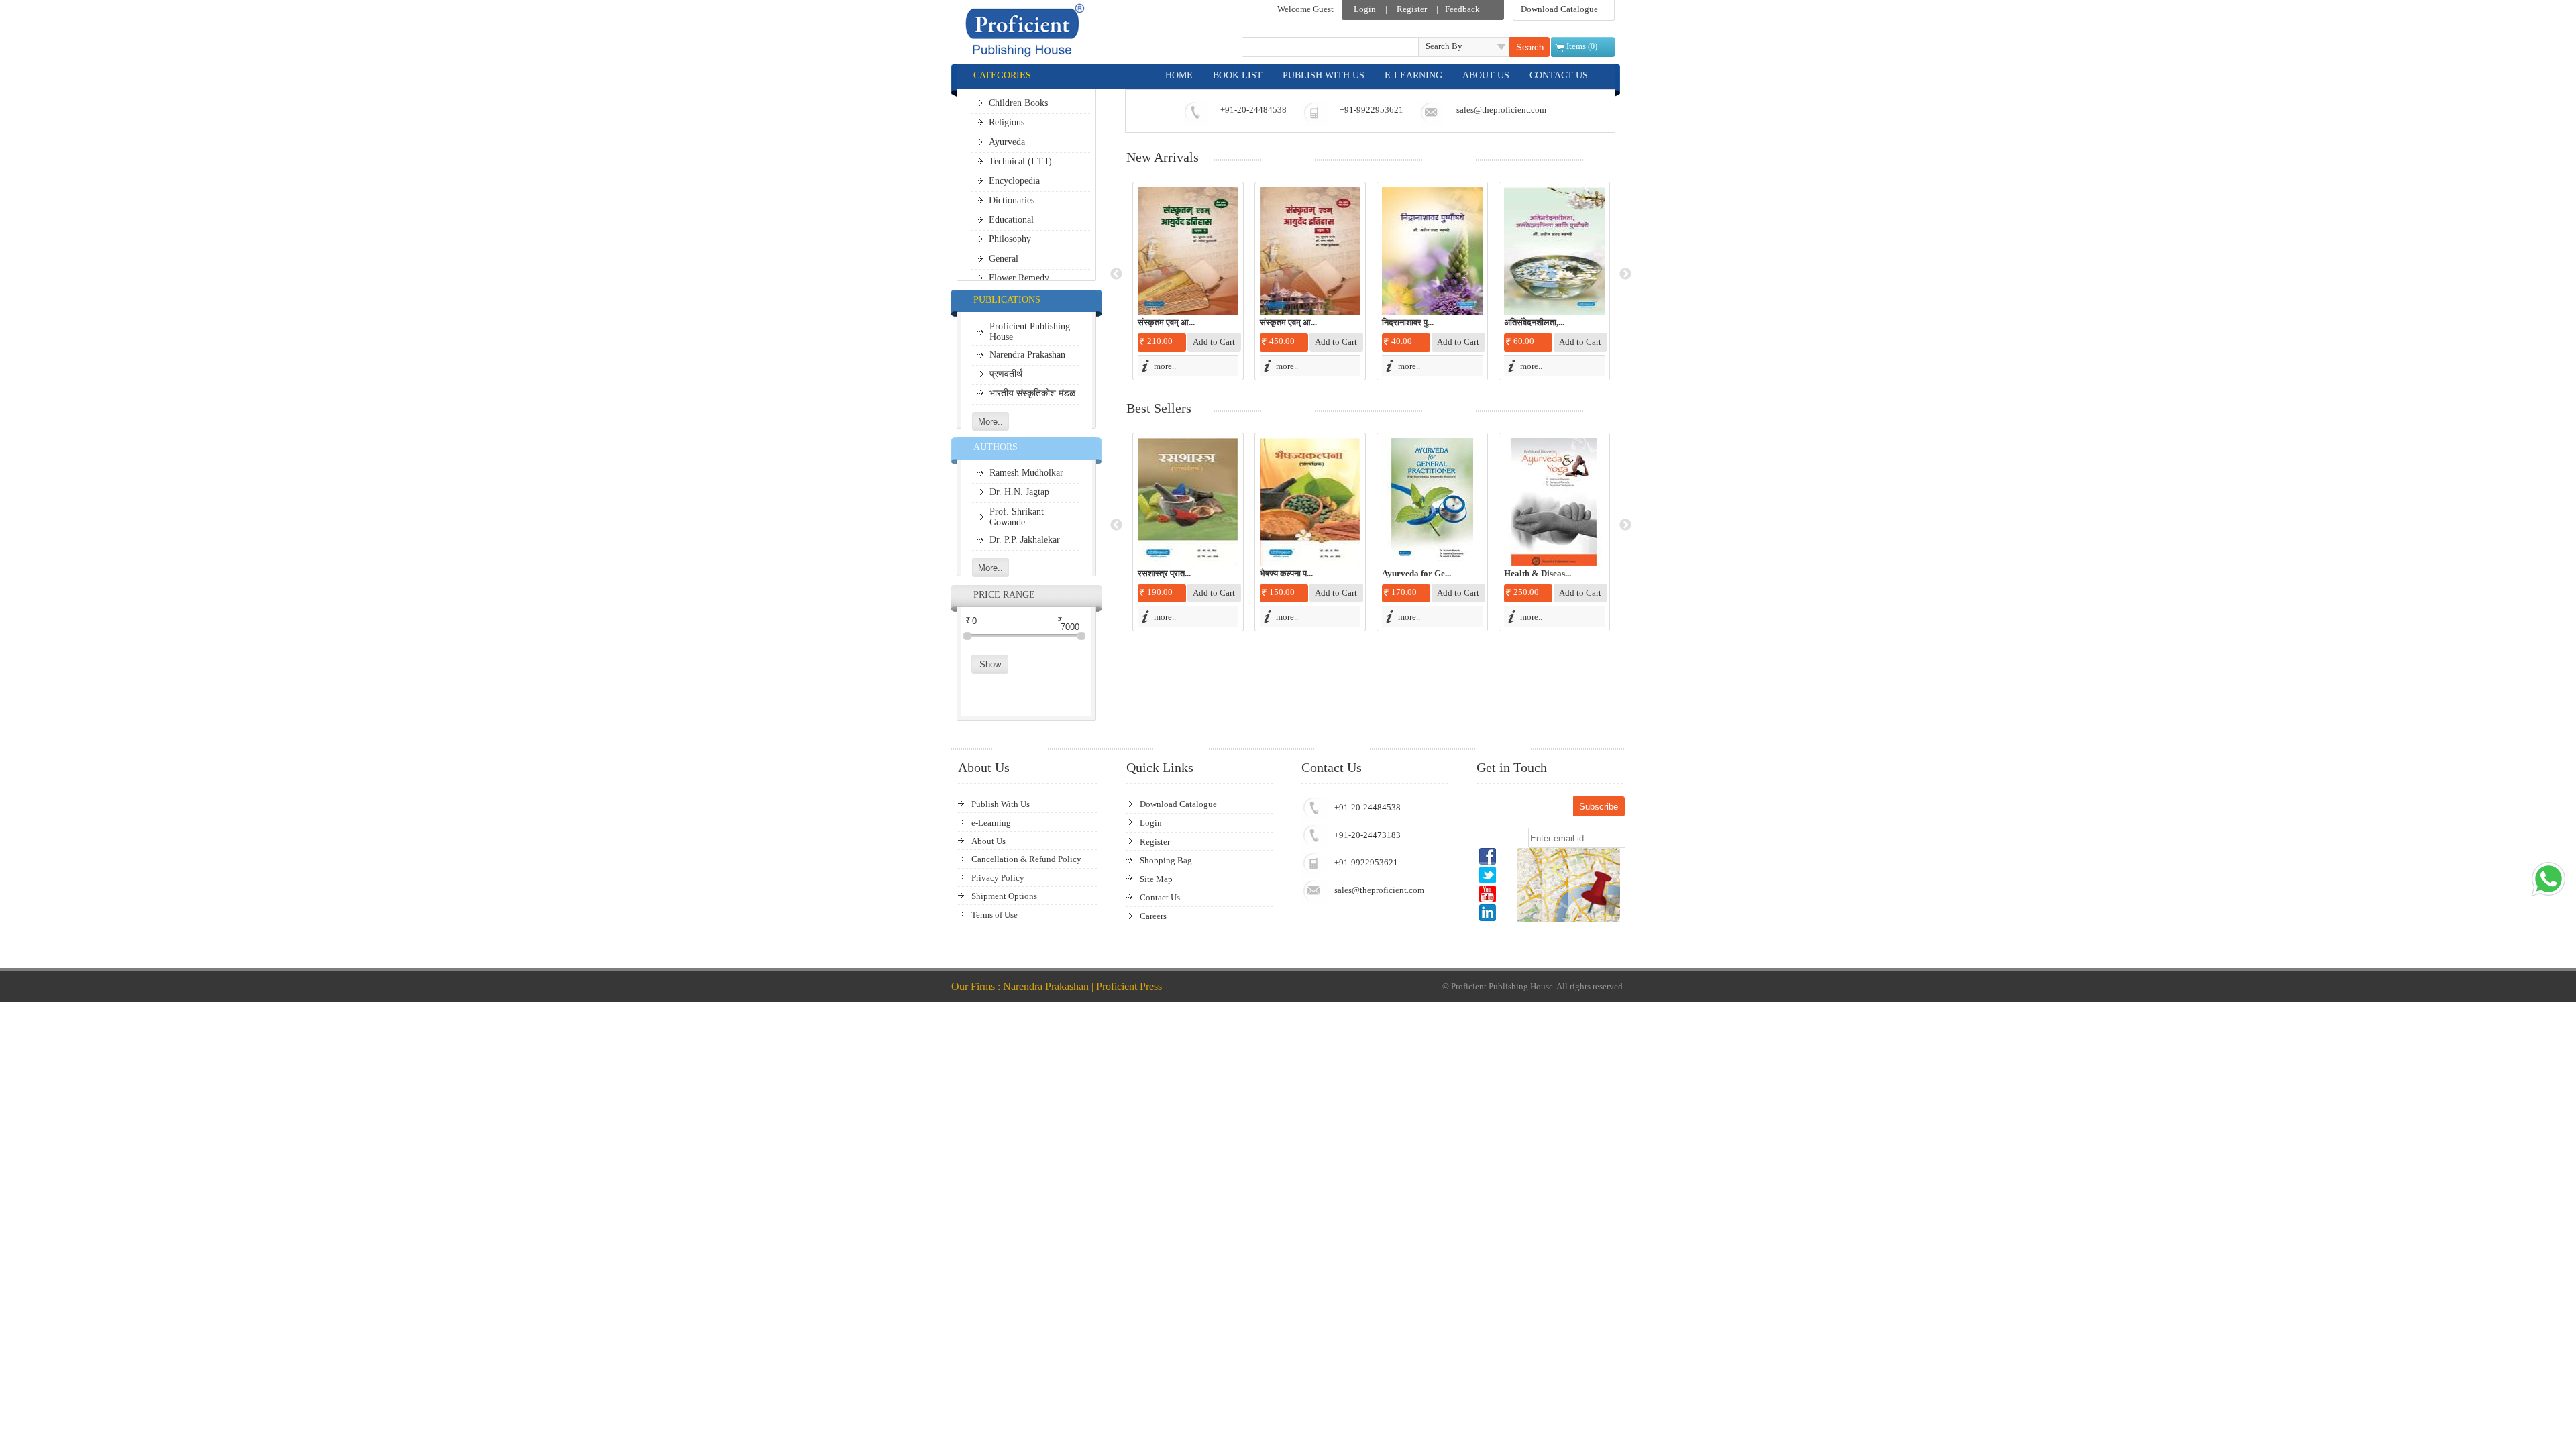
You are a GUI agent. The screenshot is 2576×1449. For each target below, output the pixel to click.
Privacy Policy (998, 878)
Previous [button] (1116, 274)
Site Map (1156, 879)
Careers (1153, 916)
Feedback (1462, 9)
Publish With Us (1001, 804)
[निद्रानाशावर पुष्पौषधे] (1432, 251)
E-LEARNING (1413, 75)
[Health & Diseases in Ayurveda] (1554, 502)
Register (1412, 9)
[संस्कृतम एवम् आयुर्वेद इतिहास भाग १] (1188, 251)
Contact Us (1160, 897)
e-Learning (991, 823)
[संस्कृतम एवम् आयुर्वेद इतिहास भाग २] (1310, 251)
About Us (988, 841)
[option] (1188, 281)
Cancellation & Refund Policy (1026, 859)
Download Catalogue (1559, 9)
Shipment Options (1004, 896)
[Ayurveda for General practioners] (1432, 502)
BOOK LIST (1238, 75)
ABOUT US (1486, 75)
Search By (1444, 46)
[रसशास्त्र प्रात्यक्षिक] (1188, 502)
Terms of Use (995, 915)
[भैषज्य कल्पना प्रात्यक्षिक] (1310, 502)
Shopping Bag (1166, 860)
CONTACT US (1559, 75)
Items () (1582, 46)
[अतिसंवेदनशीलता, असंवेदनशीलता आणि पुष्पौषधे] (1554, 251)
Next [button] (1625, 274)
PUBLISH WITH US (1324, 75)
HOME (1179, 75)
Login (1365, 9)
